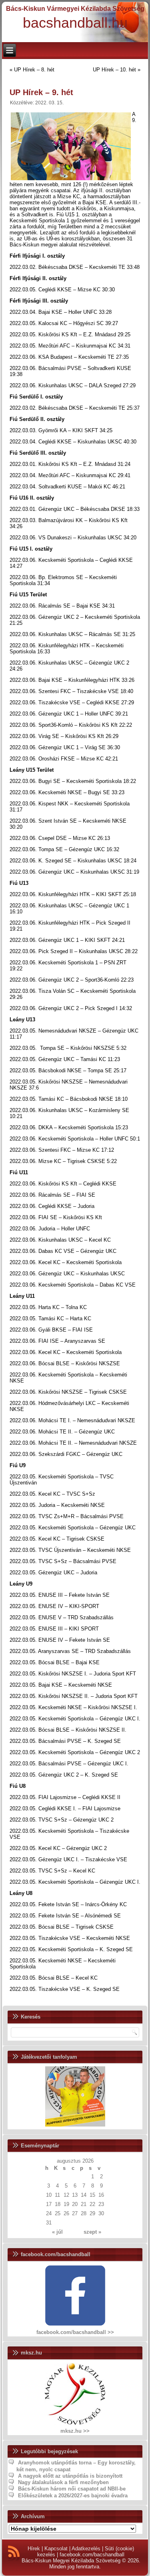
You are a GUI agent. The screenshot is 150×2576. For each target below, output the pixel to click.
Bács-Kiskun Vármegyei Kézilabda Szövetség (75, 9)
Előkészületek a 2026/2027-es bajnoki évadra (73, 2496)
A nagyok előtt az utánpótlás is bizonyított (70, 2476)
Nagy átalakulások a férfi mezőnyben (63, 2482)
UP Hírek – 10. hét (114, 70)
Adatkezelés (86, 2549)
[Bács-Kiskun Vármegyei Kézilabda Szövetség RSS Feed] (14, 2553)
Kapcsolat (56, 2549)
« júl (57, 2232)
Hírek (34, 2549)
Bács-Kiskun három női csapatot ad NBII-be (72, 2489)
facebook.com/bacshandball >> (75, 2332)
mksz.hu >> (75, 2431)
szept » (92, 2232)
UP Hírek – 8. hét (34, 70)
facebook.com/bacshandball (92, 2555)
